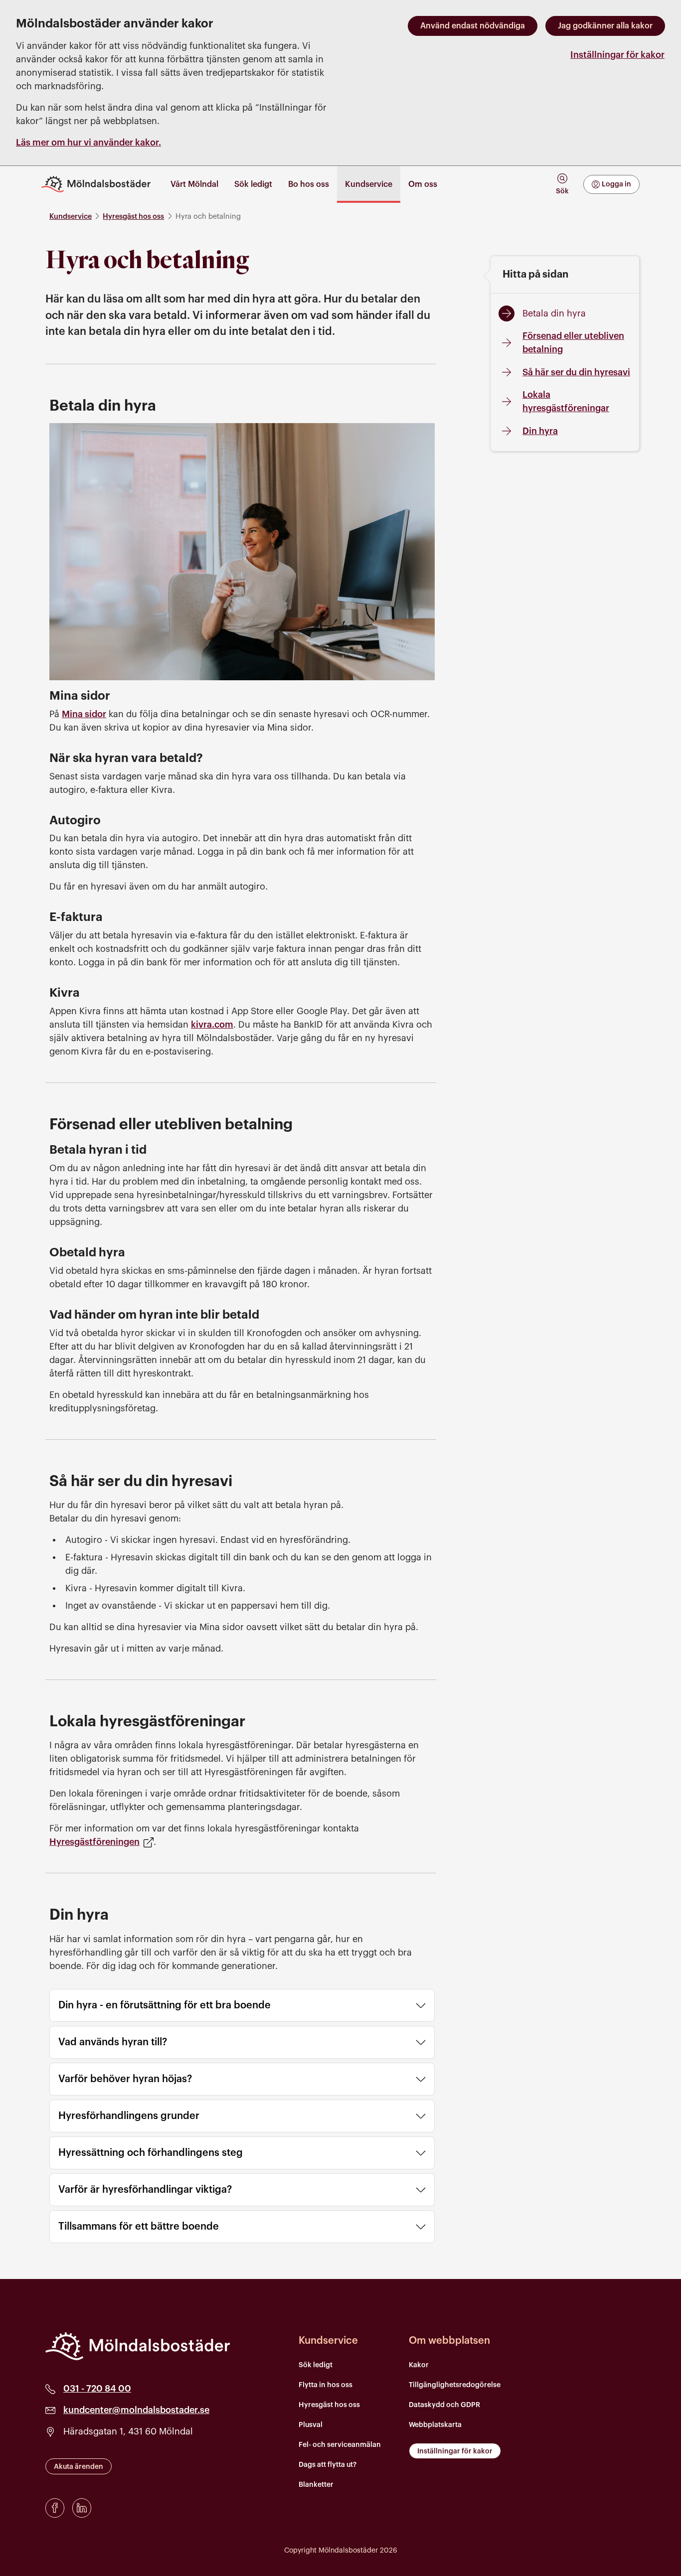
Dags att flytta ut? (328, 2465)
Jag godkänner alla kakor (605, 26)
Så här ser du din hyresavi (576, 372)
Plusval (311, 2425)
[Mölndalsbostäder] (138, 2346)
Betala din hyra (554, 313)
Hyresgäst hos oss (133, 217)
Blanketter (316, 2485)
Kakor (419, 2365)
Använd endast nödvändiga (473, 26)
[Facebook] (55, 2508)
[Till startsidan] (100, 184)
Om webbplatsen (449, 2341)
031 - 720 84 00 (97, 2389)
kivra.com (212, 1025)
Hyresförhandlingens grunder (129, 2116)
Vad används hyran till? (113, 2042)
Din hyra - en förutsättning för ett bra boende (165, 2005)
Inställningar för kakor (617, 55)
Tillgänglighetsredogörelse (455, 2385)
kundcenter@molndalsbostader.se (136, 2410)
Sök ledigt (316, 2365)
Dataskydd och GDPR (444, 2405)
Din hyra (540, 431)
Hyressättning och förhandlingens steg (151, 2153)
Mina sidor (84, 714)
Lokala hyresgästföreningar (566, 401)
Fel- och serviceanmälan (340, 2445)
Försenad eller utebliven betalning (573, 343)
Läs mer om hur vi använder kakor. (88, 143)
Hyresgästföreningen (94, 1842)
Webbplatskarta (435, 2425)
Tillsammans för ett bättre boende (139, 2227)
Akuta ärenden (79, 2467)
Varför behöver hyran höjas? (125, 2079)
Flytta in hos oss (326, 2385)
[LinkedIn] (82, 2508)
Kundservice (71, 217)
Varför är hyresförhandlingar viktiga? (145, 2190)
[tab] (562, 184)
